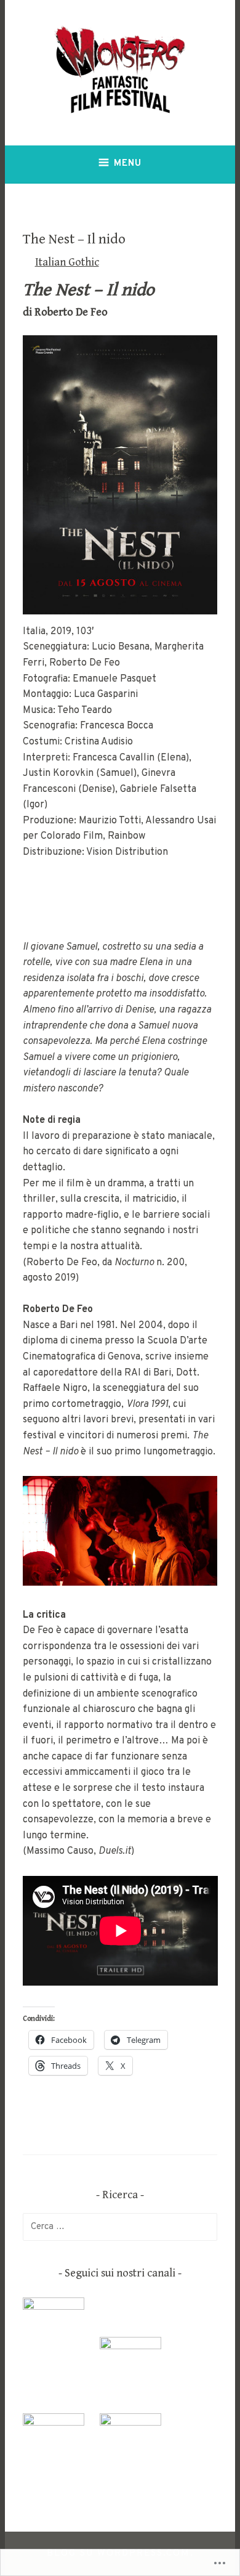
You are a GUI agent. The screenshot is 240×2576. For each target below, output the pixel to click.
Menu (128, 164)
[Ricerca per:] (120, 2227)
